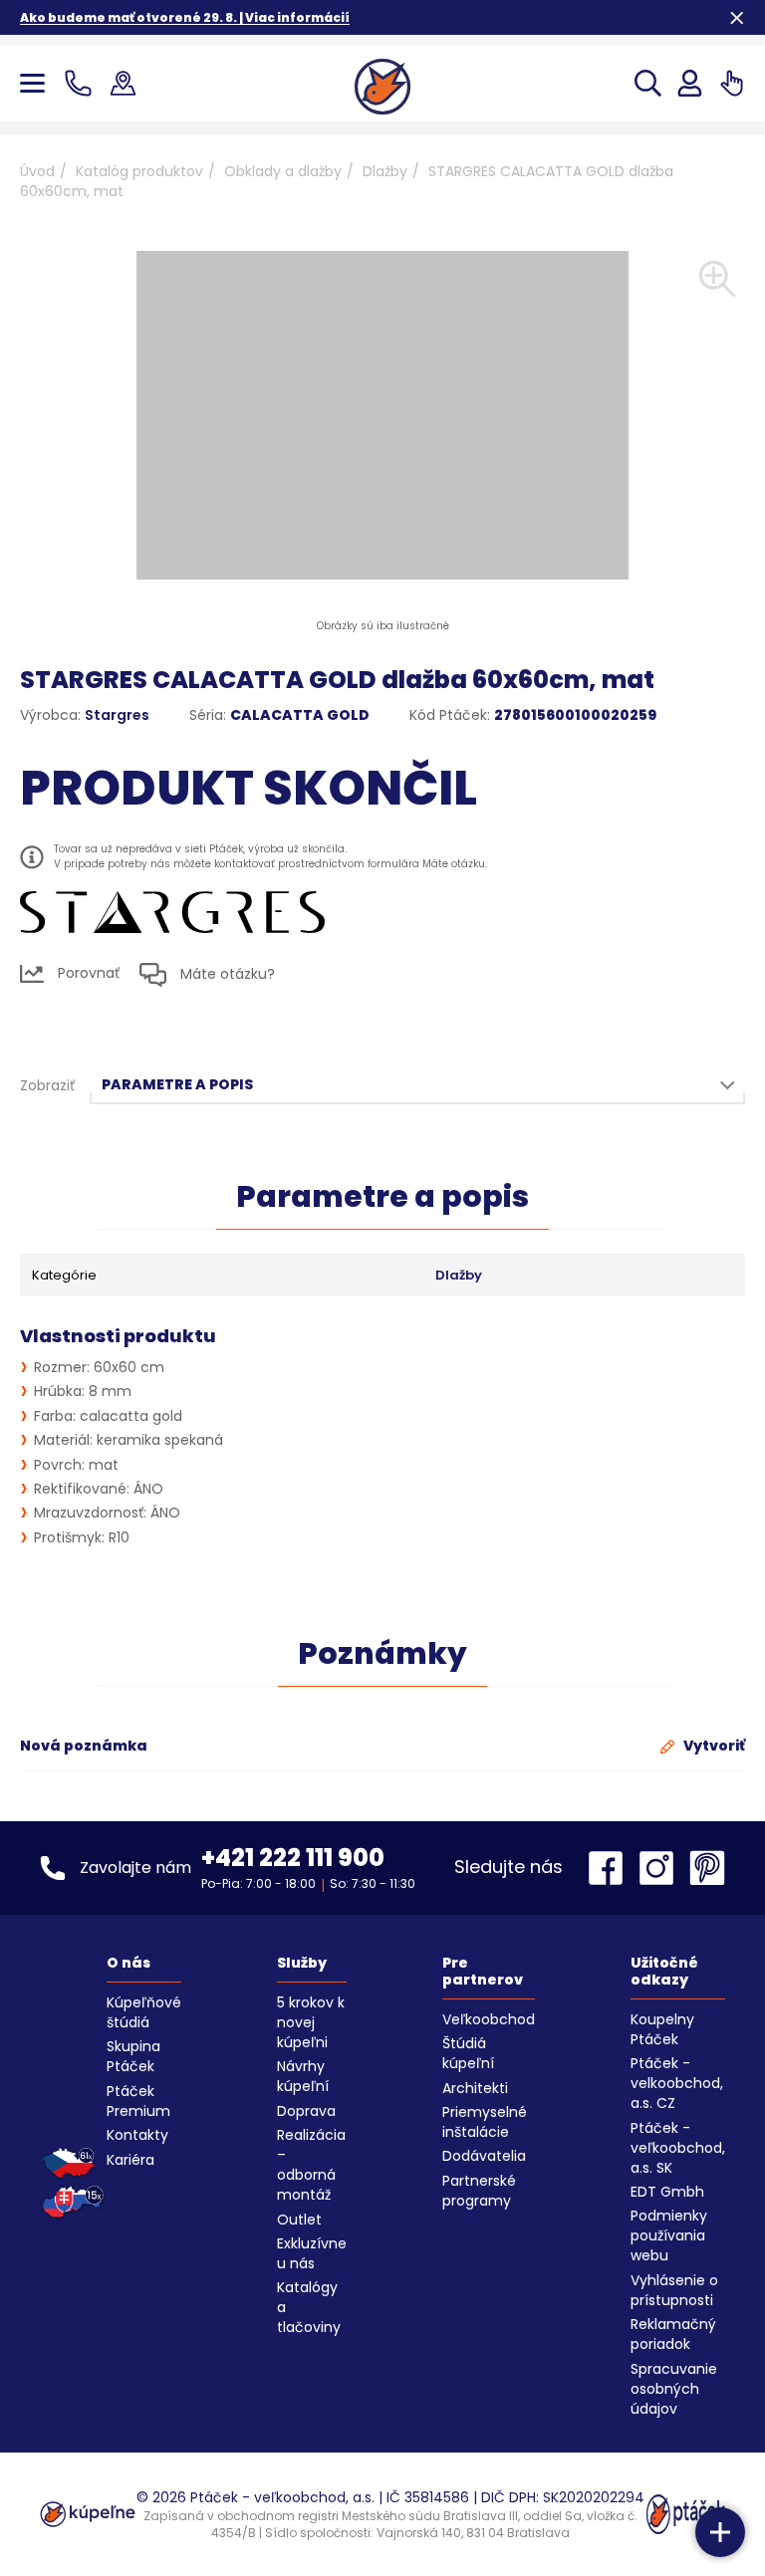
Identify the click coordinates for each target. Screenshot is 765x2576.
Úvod (37, 171)
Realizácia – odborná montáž (311, 2165)
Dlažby (385, 171)
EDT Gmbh (667, 2192)
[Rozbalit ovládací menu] (720, 2532)
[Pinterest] (707, 1868)
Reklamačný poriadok (673, 2334)
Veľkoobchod (489, 2019)
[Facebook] (611, 1868)
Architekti (475, 2088)
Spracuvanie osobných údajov (674, 2389)
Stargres (117, 715)
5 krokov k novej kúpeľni (311, 2022)
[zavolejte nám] (82, 83)
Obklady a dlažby (283, 171)
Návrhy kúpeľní (303, 2076)
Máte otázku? (226, 974)
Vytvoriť (713, 1746)
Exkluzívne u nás (312, 2253)
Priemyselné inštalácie (485, 2122)
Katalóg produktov (139, 171)
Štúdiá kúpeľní (468, 2053)
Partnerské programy (479, 2191)
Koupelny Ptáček (662, 2029)
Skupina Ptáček (133, 2056)
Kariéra (130, 2160)
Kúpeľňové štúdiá (144, 2012)
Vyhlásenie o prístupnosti (674, 2290)
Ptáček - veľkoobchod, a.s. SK (678, 2148)
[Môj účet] (690, 83)
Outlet (299, 2220)
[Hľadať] (648, 83)
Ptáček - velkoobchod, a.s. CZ (677, 2083)
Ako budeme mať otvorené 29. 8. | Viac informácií (185, 17)
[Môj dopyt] (732, 83)
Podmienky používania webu (669, 2235)
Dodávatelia (484, 2156)
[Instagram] (661, 1868)
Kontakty (137, 2135)
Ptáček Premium (138, 2101)
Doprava (306, 2111)
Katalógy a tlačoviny (309, 2307)
